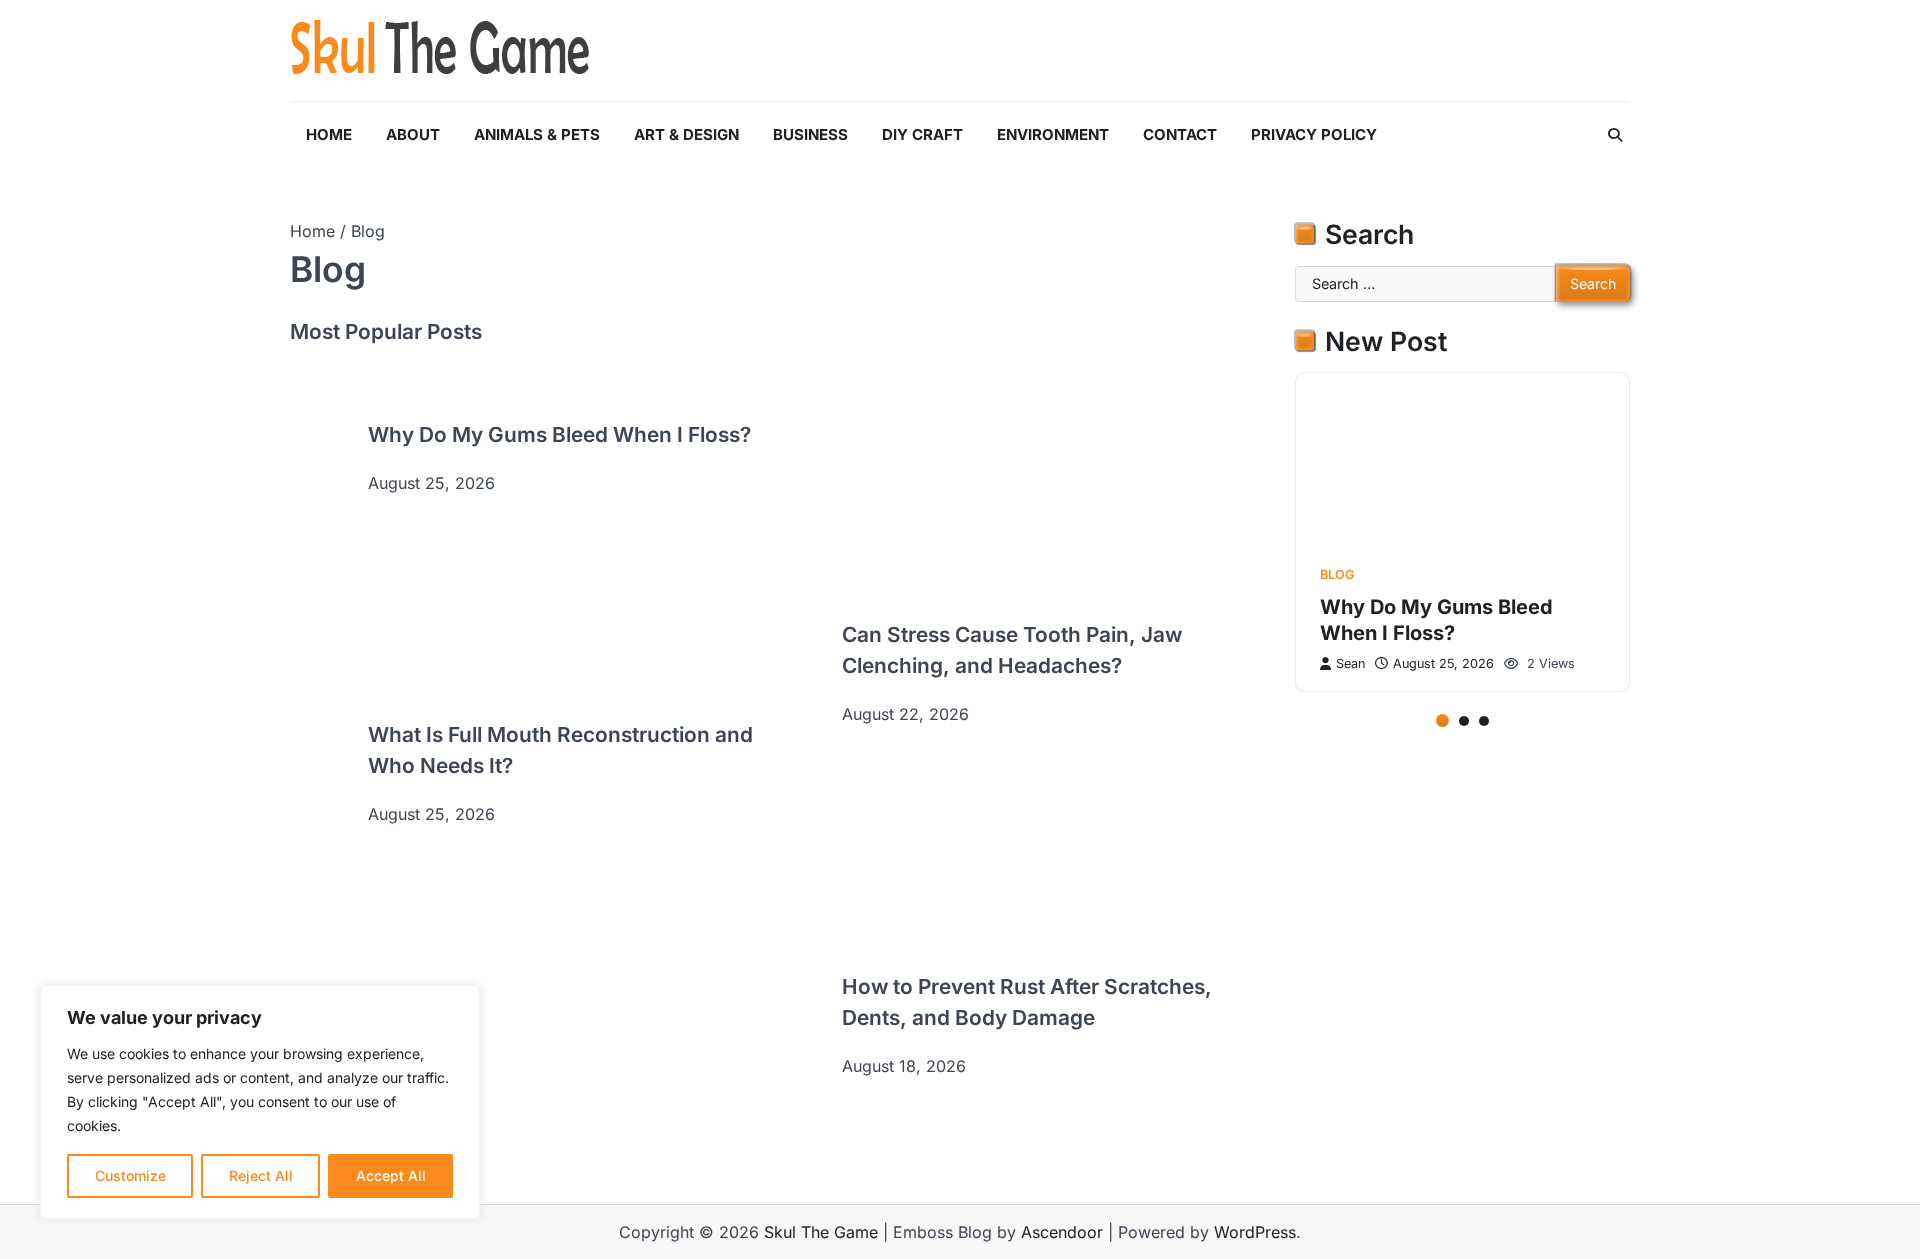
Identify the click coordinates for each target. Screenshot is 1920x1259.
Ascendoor (1062, 1232)
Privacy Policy (1314, 134)
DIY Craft (922, 134)
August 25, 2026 (1443, 663)
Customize (130, 1175)
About (413, 134)
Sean (1350, 663)
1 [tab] (1442, 719)
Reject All (261, 1175)
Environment (1053, 134)
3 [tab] (1484, 720)
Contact (1180, 134)
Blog (1337, 573)
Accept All (391, 1175)
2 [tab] (1464, 720)
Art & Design (686, 134)
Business (810, 134)
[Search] (1615, 135)
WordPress (1255, 1232)
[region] (260, 1102)
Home (329, 134)
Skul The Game (821, 1232)
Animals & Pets (537, 134)
